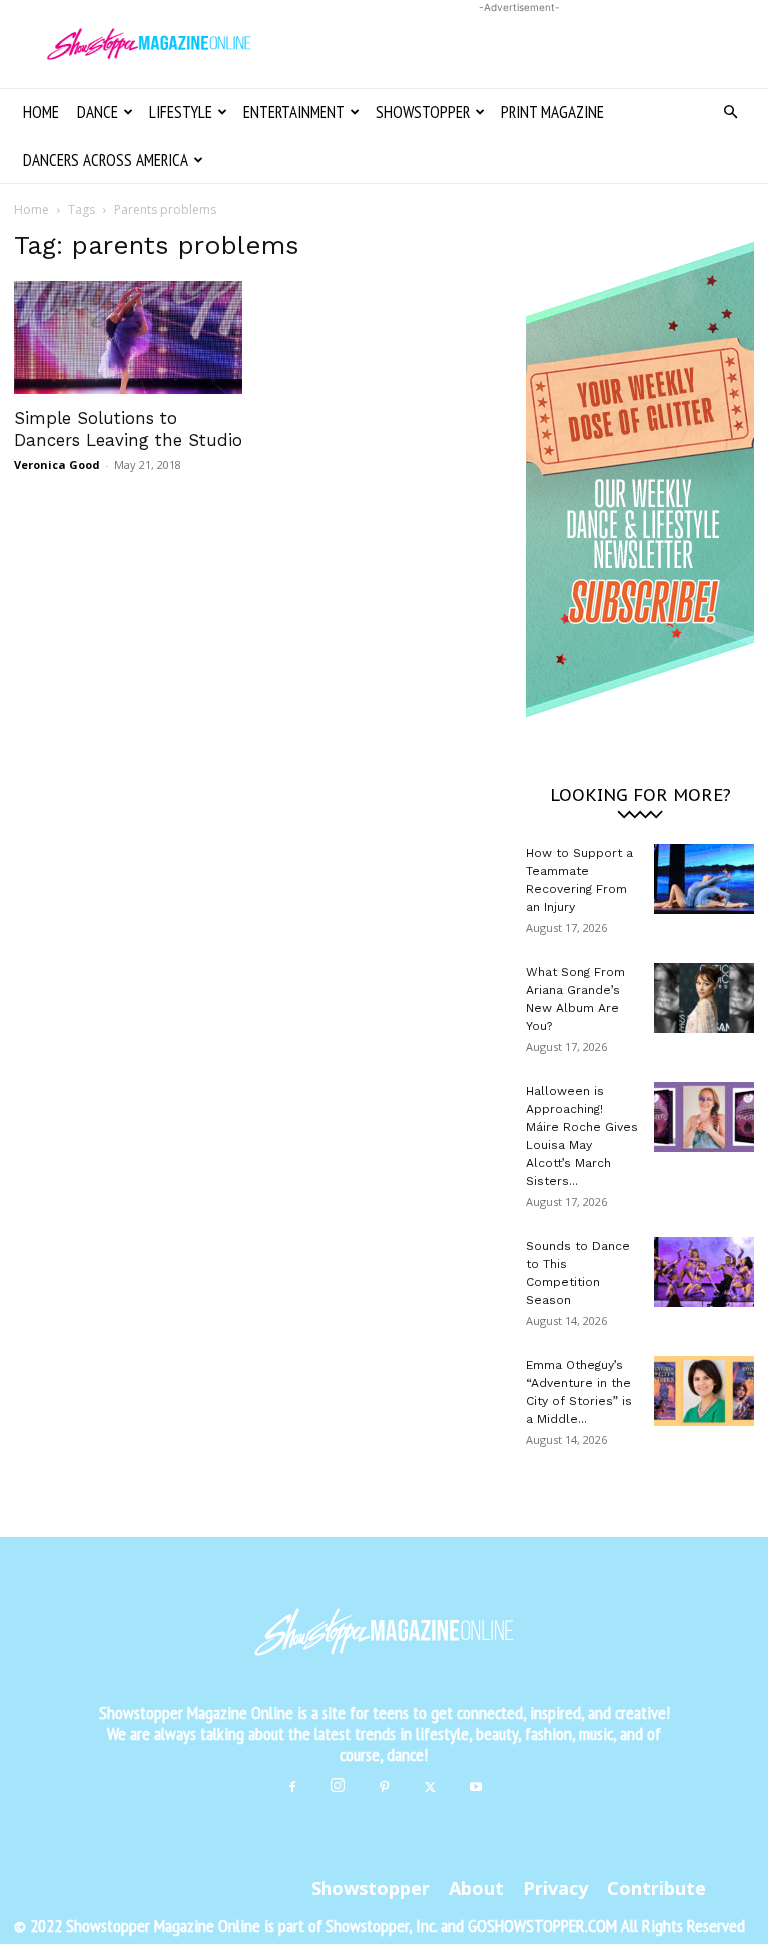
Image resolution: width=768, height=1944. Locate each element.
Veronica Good (57, 464)
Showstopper (423, 112)
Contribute (656, 1888)
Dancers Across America (105, 160)
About (476, 1888)
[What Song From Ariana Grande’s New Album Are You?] (704, 998)
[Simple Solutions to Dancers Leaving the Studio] (128, 337)
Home (41, 112)
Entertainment (294, 112)
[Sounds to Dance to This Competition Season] (704, 1272)
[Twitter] (430, 1788)
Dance (97, 112)
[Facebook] (292, 1788)
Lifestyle (180, 112)
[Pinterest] (384, 1788)
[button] (730, 112)
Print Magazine (552, 112)
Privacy (555, 1888)
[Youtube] (476, 1788)
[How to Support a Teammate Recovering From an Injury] (704, 879)
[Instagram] (338, 1786)
